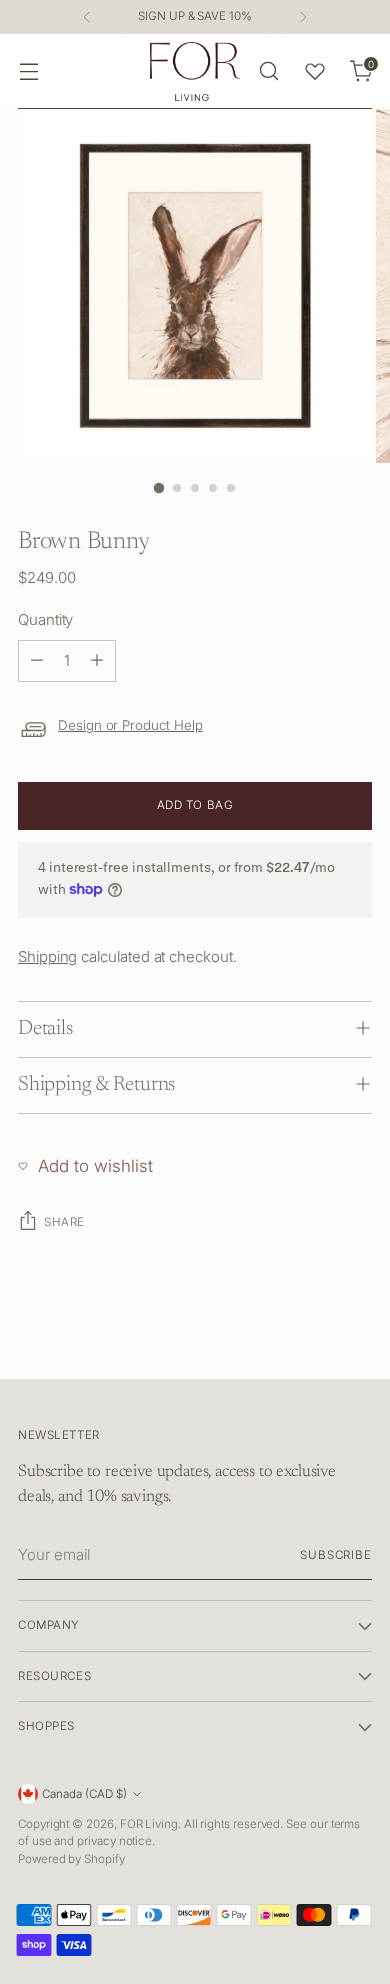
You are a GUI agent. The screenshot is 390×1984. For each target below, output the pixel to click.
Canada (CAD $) (84, 1794)
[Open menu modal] (28, 71)
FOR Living (149, 1824)
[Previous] (87, 17)
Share (64, 1222)
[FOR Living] (195, 71)
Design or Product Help (130, 725)
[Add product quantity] (97, 661)
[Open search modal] (268, 71)
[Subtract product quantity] (37, 661)
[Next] (303, 17)
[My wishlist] (315, 71)
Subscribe (336, 1555)
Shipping (47, 956)
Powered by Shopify (71, 1859)
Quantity (45, 619)
